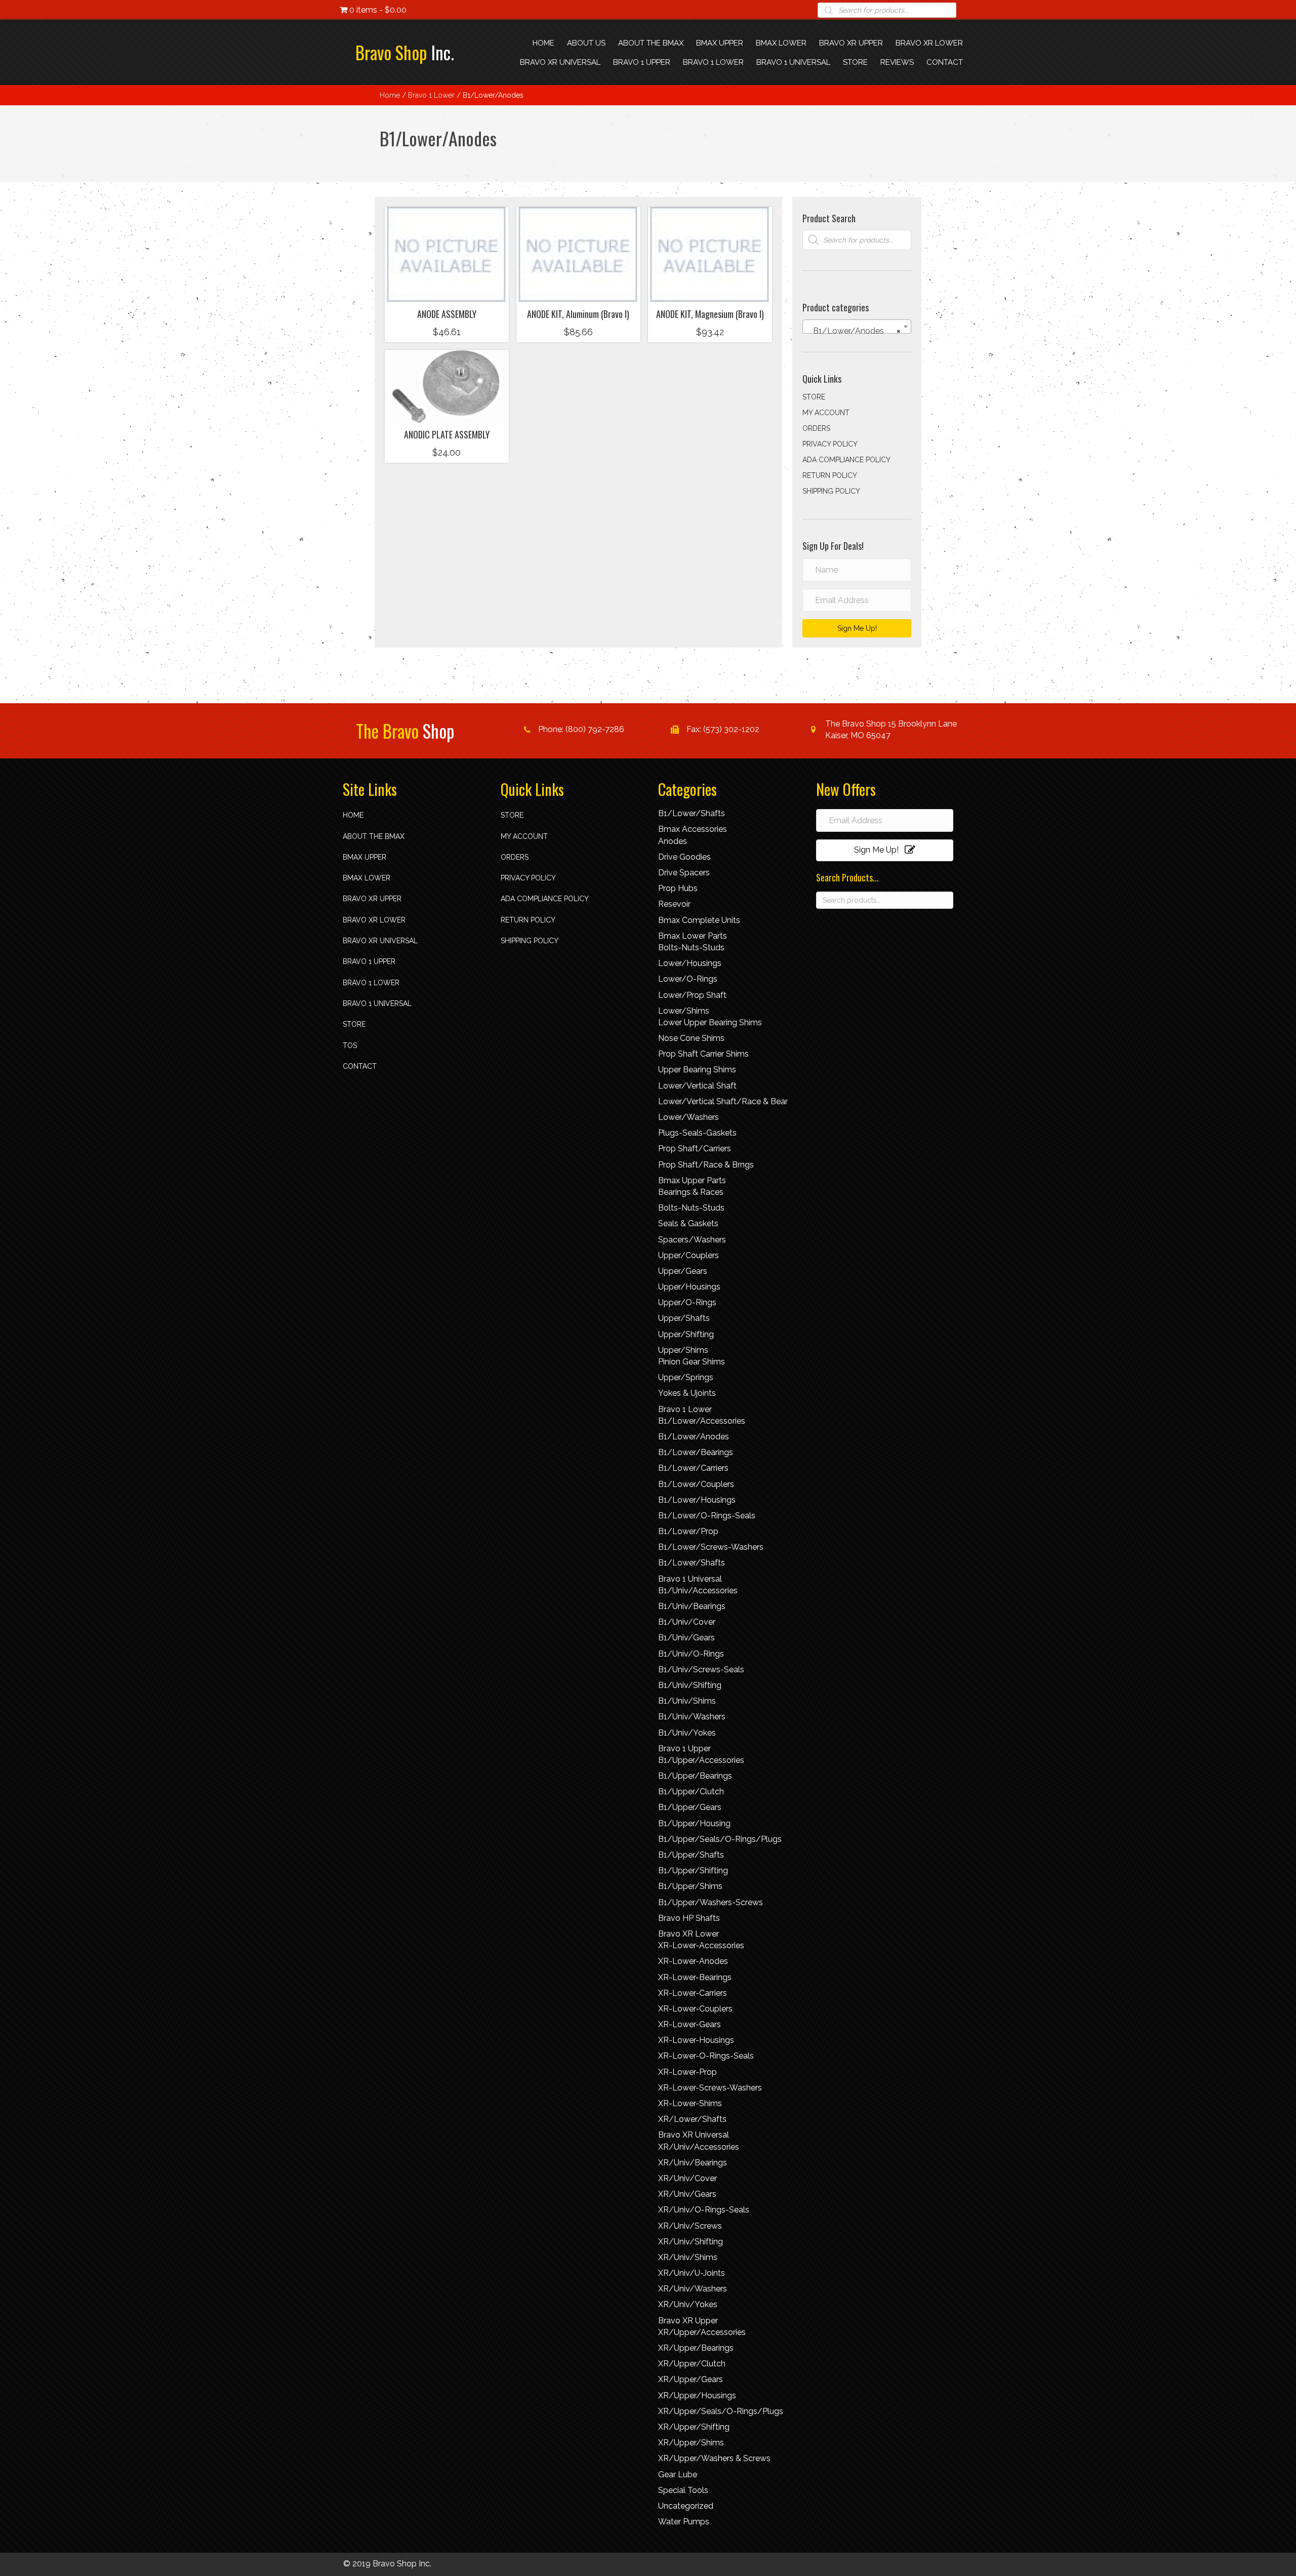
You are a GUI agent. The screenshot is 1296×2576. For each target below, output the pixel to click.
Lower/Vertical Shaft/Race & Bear (723, 1101)
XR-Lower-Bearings (695, 1977)
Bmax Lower (367, 878)
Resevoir (674, 904)
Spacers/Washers (692, 1240)
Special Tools (683, 2490)
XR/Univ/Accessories (699, 2147)
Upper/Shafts (684, 1318)
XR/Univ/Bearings (693, 2163)
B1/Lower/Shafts (692, 813)
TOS (350, 1045)
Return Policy (830, 475)
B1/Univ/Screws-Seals (701, 1669)
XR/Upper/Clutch (692, 2364)
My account (826, 413)
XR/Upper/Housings (697, 2396)
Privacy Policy (830, 444)
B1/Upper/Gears (690, 1807)
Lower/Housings (690, 963)
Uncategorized (686, 2506)
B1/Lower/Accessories (702, 1421)
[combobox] (857, 327)
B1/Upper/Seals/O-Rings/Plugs (720, 1839)
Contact (360, 1066)
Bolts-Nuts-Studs (691, 948)
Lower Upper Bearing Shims (710, 1022)
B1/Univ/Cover (687, 1622)
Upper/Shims (683, 1350)
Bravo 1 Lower (431, 95)
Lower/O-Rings (688, 979)
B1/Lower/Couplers (696, 1484)
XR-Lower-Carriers (693, 1993)
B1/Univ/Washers (692, 1717)
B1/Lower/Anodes (694, 1437)
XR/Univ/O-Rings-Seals (704, 2210)
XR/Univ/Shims (688, 2257)
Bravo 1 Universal (377, 1003)
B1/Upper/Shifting (693, 1870)
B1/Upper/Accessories (701, 1760)
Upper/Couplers (688, 1255)
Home (390, 95)
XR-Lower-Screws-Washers (710, 2088)
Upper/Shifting (686, 1334)
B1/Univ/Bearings (692, 1606)
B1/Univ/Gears (686, 1638)
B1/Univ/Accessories (698, 1591)
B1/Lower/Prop (688, 1531)
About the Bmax (374, 836)
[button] (447, 289)
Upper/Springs (686, 1377)
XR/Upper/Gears (691, 2379)
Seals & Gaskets (688, 1223)
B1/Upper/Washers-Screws (711, 1902)
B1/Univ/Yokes (687, 1733)
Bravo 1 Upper (369, 961)
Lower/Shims (684, 1011)
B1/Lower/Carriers (693, 1468)
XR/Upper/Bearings (696, 2348)
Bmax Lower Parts (693, 936)
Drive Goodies (684, 857)
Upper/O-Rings (687, 1302)
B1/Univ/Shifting (690, 1685)
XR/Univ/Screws (690, 2226)
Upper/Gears (683, 1271)
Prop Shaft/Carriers (695, 1149)
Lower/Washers (688, 1117)
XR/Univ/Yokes (688, 2304)
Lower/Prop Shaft (692, 995)
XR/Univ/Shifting (691, 2242)
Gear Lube (678, 2474)
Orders (816, 428)
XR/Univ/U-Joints (692, 2273)
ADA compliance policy (846, 460)
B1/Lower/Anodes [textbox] (854, 331)
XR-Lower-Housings (696, 2040)
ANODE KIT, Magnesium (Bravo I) (710, 314)
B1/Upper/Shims (690, 1886)
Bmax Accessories (693, 829)
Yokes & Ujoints (687, 1393)
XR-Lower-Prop (687, 2072)
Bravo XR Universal (380, 941)
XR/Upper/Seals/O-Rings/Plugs (721, 2411)
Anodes (673, 841)
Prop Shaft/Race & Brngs (706, 1165)
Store (814, 397)
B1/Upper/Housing (694, 1823)
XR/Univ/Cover (687, 2178)
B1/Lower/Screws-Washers (711, 1547)
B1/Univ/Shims (687, 1701)
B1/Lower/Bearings (696, 1452)
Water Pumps (684, 2522)
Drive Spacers (684, 873)
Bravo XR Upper (372, 899)
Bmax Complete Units (699, 920)
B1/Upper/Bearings (695, 1776)
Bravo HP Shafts (689, 1918)
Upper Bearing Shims (697, 1070)
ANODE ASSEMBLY (447, 314)
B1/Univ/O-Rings (691, 1654)
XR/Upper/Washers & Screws (714, 2458)
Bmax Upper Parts (692, 1180)
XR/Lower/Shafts (692, 2119)
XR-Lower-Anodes (693, 1961)
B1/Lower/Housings (697, 1500)
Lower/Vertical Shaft (697, 1086)
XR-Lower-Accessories (701, 1945)
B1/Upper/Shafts (691, 1855)
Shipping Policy (831, 491)
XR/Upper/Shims (691, 2443)
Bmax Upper (364, 857)
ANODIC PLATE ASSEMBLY (447, 434)
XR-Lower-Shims (690, 2103)
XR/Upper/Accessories (702, 2332)
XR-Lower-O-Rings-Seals (706, 2056)
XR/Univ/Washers (693, 2289)
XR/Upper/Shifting (694, 2427)
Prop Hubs (678, 888)
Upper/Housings (689, 1287)
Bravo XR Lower (374, 920)
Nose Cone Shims (691, 1038)
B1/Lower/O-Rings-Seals (707, 1516)
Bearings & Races (691, 1192)
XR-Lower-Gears (690, 2024)
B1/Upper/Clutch (691, 1792)
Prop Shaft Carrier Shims (703, 1054)
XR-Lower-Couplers (695, 2009)
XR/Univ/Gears (687, 2194)
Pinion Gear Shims (692, 1362)
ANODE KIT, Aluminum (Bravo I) (578, 314)
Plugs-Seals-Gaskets (697, 1133)
